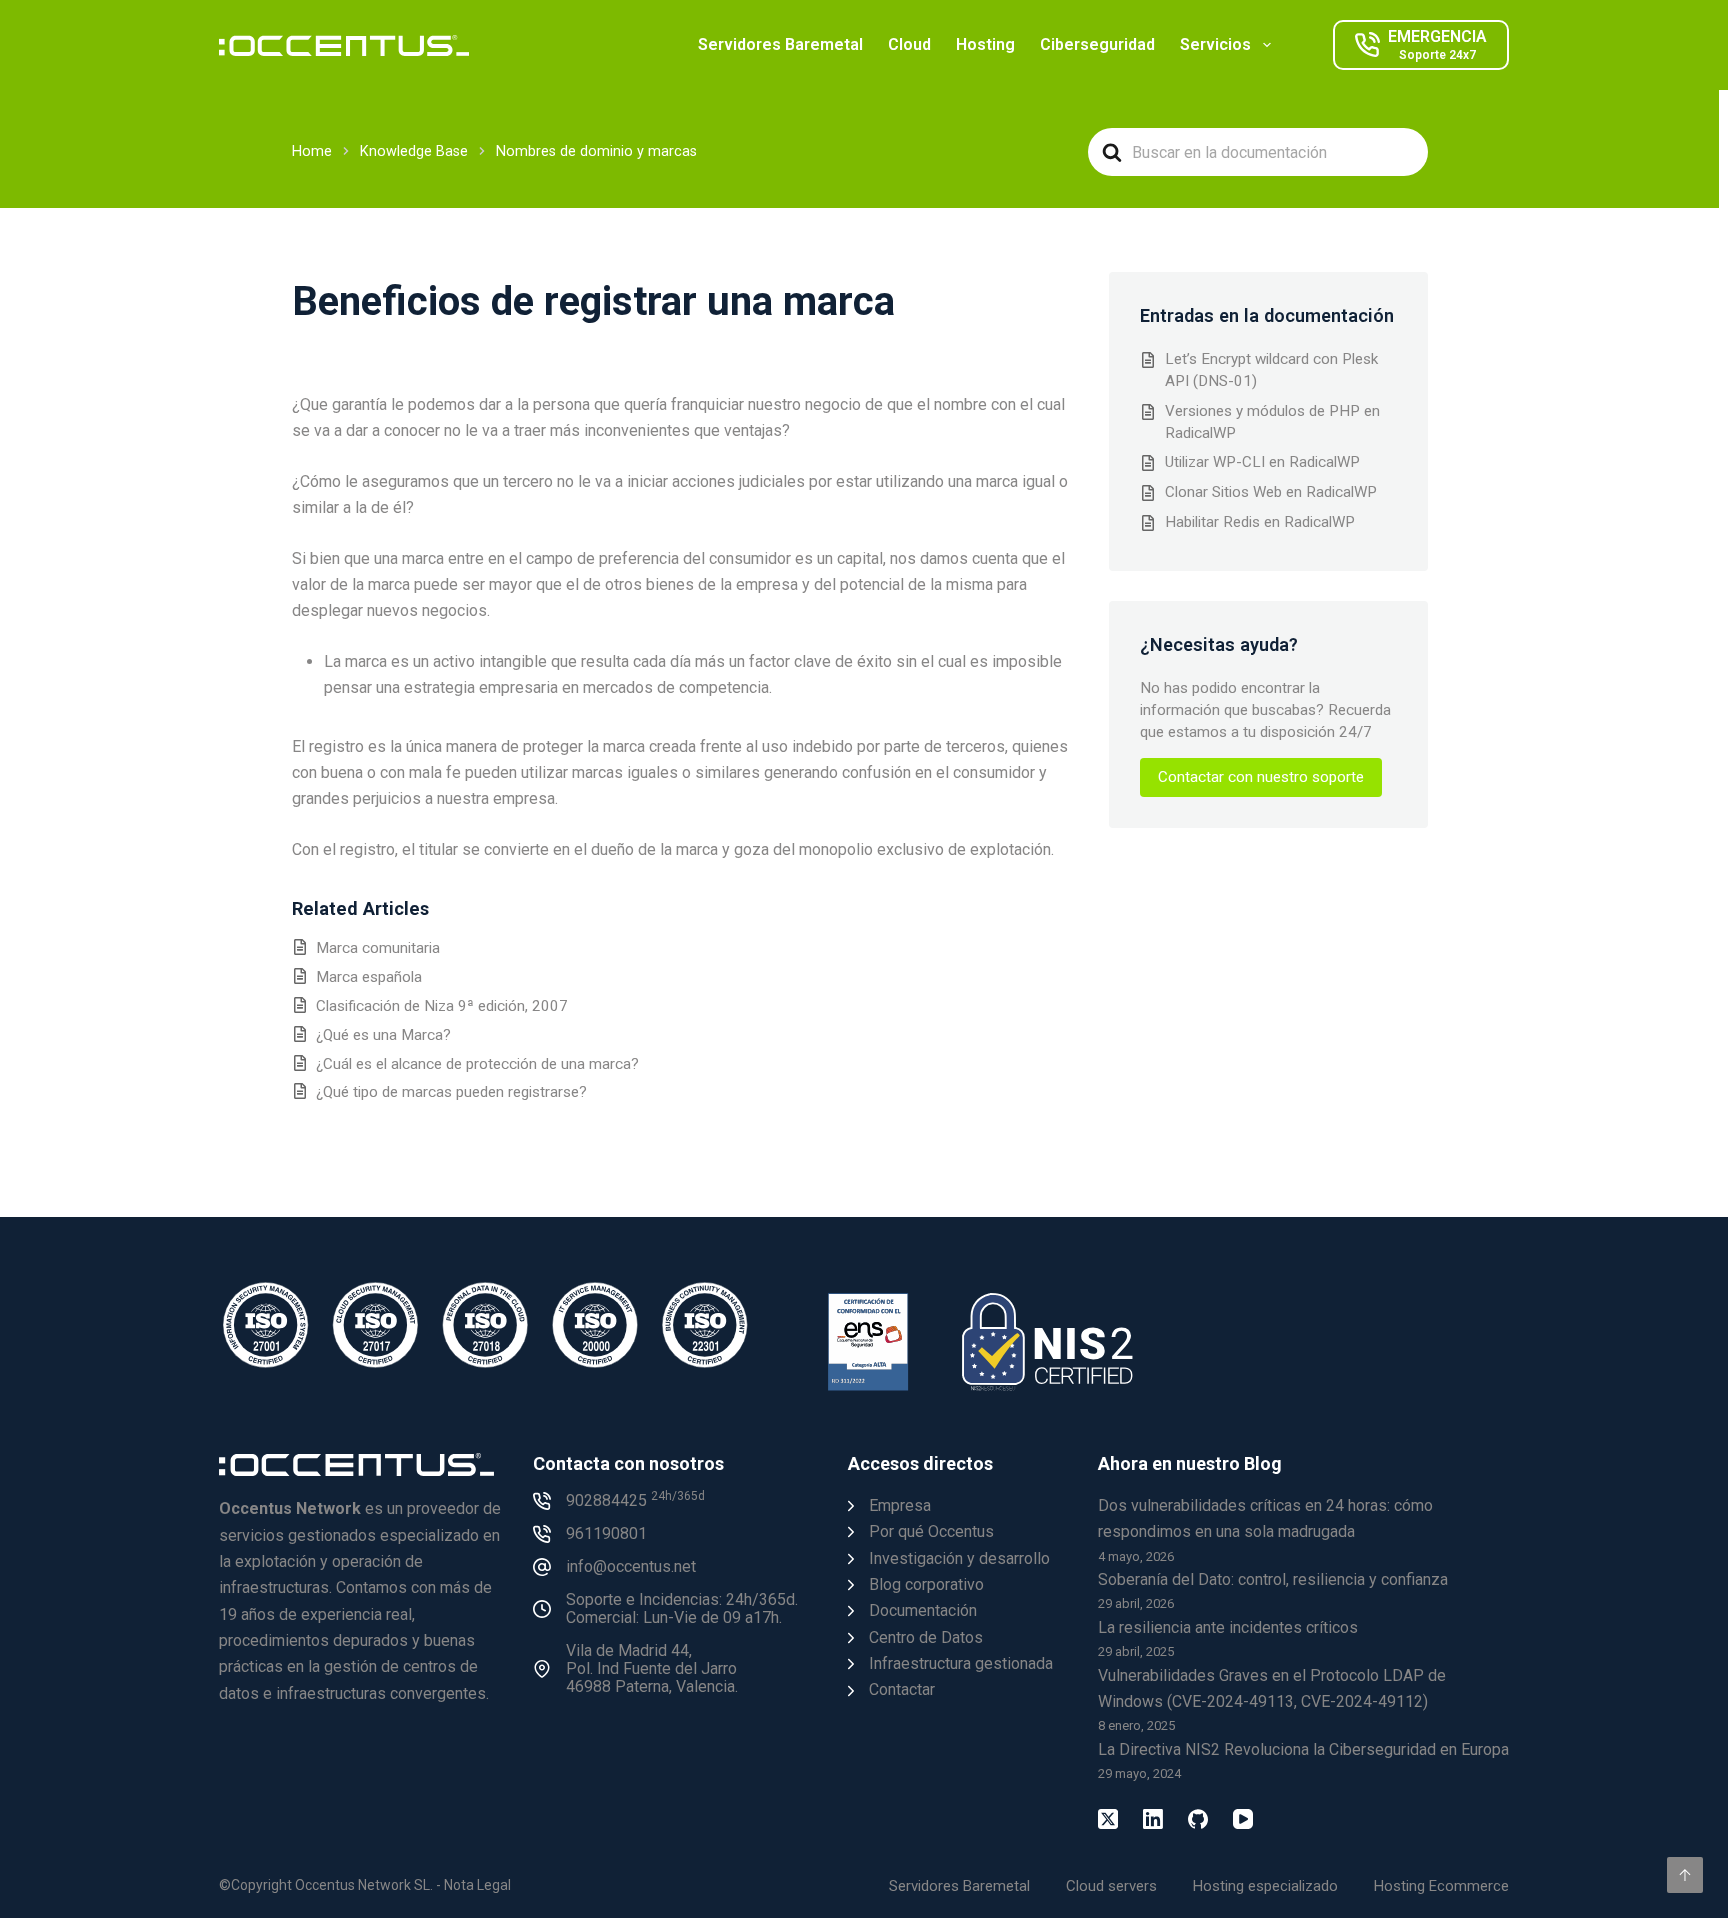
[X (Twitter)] (1108, 1819)
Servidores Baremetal (780, 44)
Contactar (902, 1689)
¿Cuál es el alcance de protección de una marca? (477, 1064)
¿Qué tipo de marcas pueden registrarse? (451, 1092)
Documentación (923, 1610)
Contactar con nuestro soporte (1261, 777)
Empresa (900, 1505)
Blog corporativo (926, 1584)
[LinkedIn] (1153, 1819)
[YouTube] (1243, 1819)
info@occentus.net (631, 1566)
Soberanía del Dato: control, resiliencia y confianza (1273, 1579)
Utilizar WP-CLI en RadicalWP (1262, 462)
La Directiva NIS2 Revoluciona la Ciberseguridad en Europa (1303, 1749)
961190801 (606, 1533)
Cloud (909, 44)
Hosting (985, 44)
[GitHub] (1198, 1819)
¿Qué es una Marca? (383, 1035)
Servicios (1215, 44)
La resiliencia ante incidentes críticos (1228, 1627)
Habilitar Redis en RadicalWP (1260, 522)
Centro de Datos (926, 1637)
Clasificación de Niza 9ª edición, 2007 (442, 1006)
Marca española (369, 977)
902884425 (635, 1500)
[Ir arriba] (1685, 1875)
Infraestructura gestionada (961, 1663)
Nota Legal (477, 1885)
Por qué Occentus (931, 1531)
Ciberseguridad (1097, 44)
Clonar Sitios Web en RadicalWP (1271, 492)
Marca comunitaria (378, 948)
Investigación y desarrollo (959, 1558)
